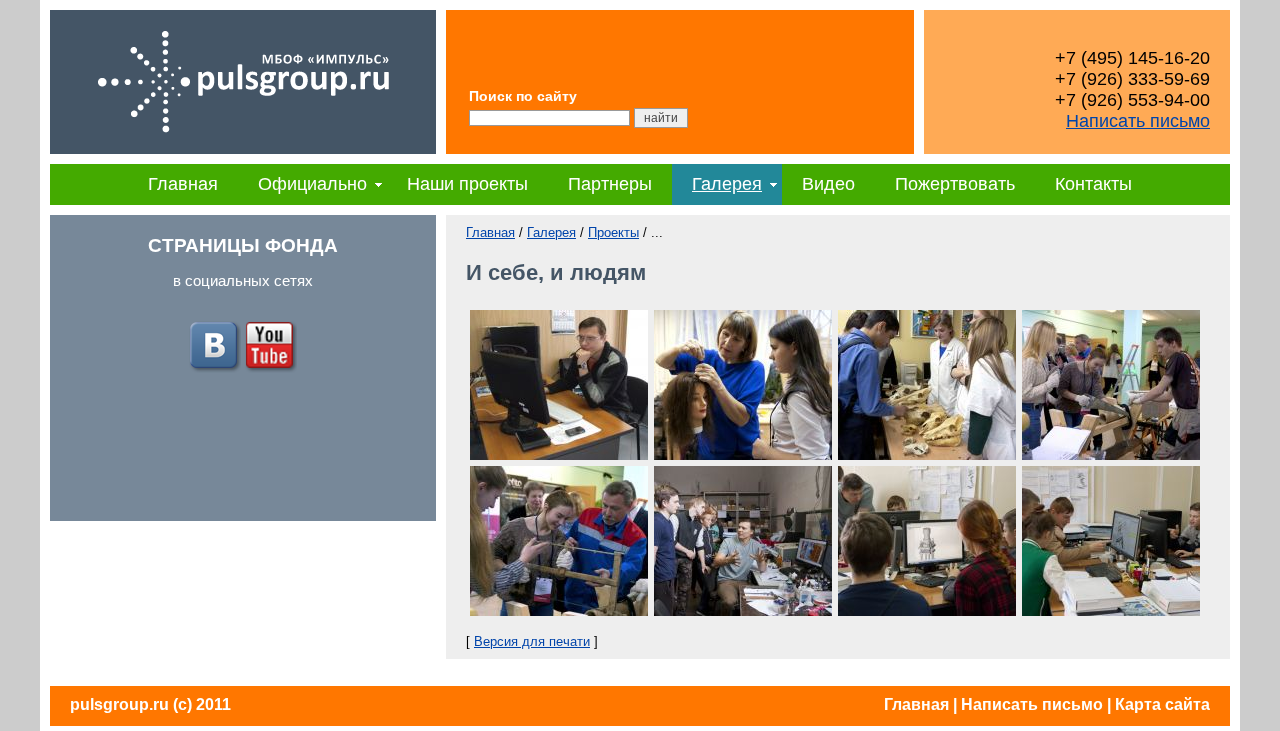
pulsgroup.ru (119, 704)
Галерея (727, 184)
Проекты (613, 232)
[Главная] (243, 149)
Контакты (1093, 184)
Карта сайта (1162, 704)
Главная (183, 184)
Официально (312, 184)
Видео (828, 184)
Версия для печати (532, 641)
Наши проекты (467, 184)
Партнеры (610, 184)
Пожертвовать (955, 184)
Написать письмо (1138, 121)
